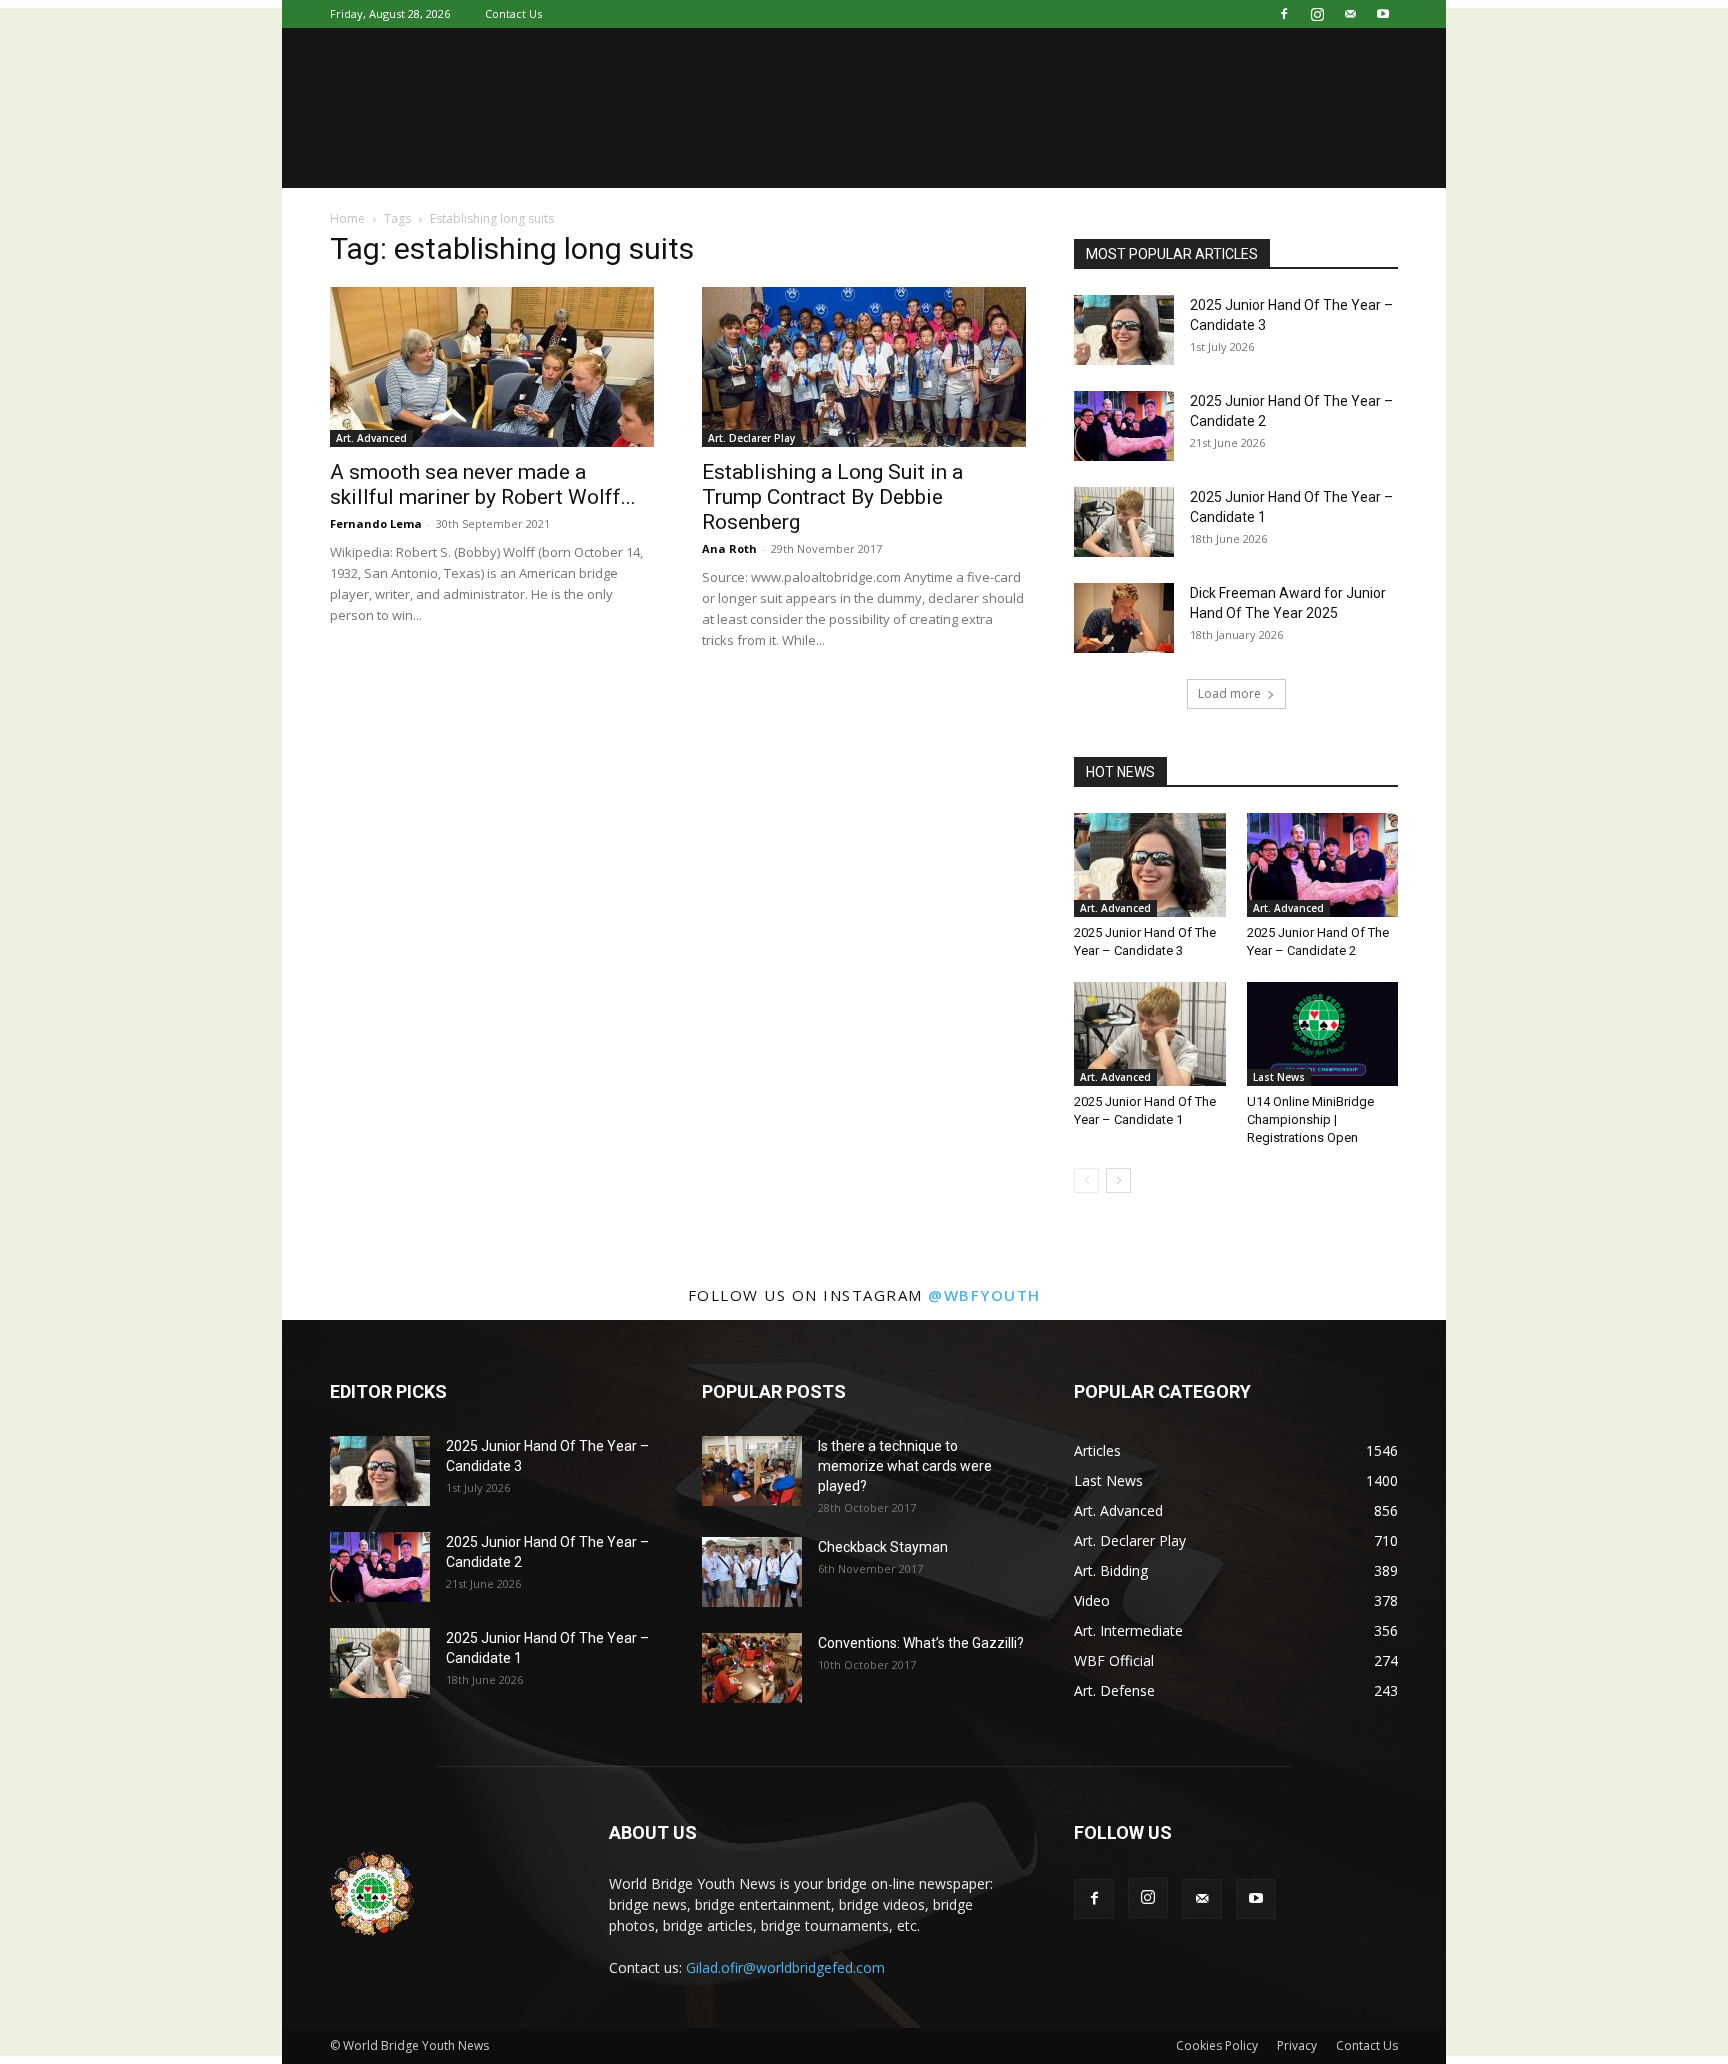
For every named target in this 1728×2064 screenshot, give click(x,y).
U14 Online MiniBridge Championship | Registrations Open (1310, 1119)
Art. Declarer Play (751, 438)
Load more (1229, 693)
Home (347, 218)
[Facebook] (1284, 14)
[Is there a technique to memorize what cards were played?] (752, 1471)
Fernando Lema (376, 523)
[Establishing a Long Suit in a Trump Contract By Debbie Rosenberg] (864, 367)
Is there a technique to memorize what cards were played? (905, 1466)
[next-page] (1118, 1180)
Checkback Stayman (883, 1547)
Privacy (1297, 2045)
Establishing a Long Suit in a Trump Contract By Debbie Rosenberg (832, 497)
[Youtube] (1383, 14)
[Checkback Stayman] (752, 1572)
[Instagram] (1317, 14)
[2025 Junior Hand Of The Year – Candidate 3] (1124, 330)
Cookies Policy (1217, 2045)
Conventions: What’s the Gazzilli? (921, 1643)
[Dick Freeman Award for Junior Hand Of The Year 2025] (1124, 618)
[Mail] (1350, 14)
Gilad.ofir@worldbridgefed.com (785, 1967)
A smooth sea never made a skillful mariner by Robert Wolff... (483, 484)
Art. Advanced (371, 438)
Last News (1279, 1077)
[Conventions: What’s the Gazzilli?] (752, 1668)
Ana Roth (729, 548)
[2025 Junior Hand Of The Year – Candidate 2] (1124, 426)
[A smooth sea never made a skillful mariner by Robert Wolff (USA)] (492, 367)
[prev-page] (1086, 1180)
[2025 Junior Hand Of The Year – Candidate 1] (1124, 522)
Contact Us (513, 13)
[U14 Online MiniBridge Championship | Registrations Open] (1323, 1034)
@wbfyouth (984, 1295)
